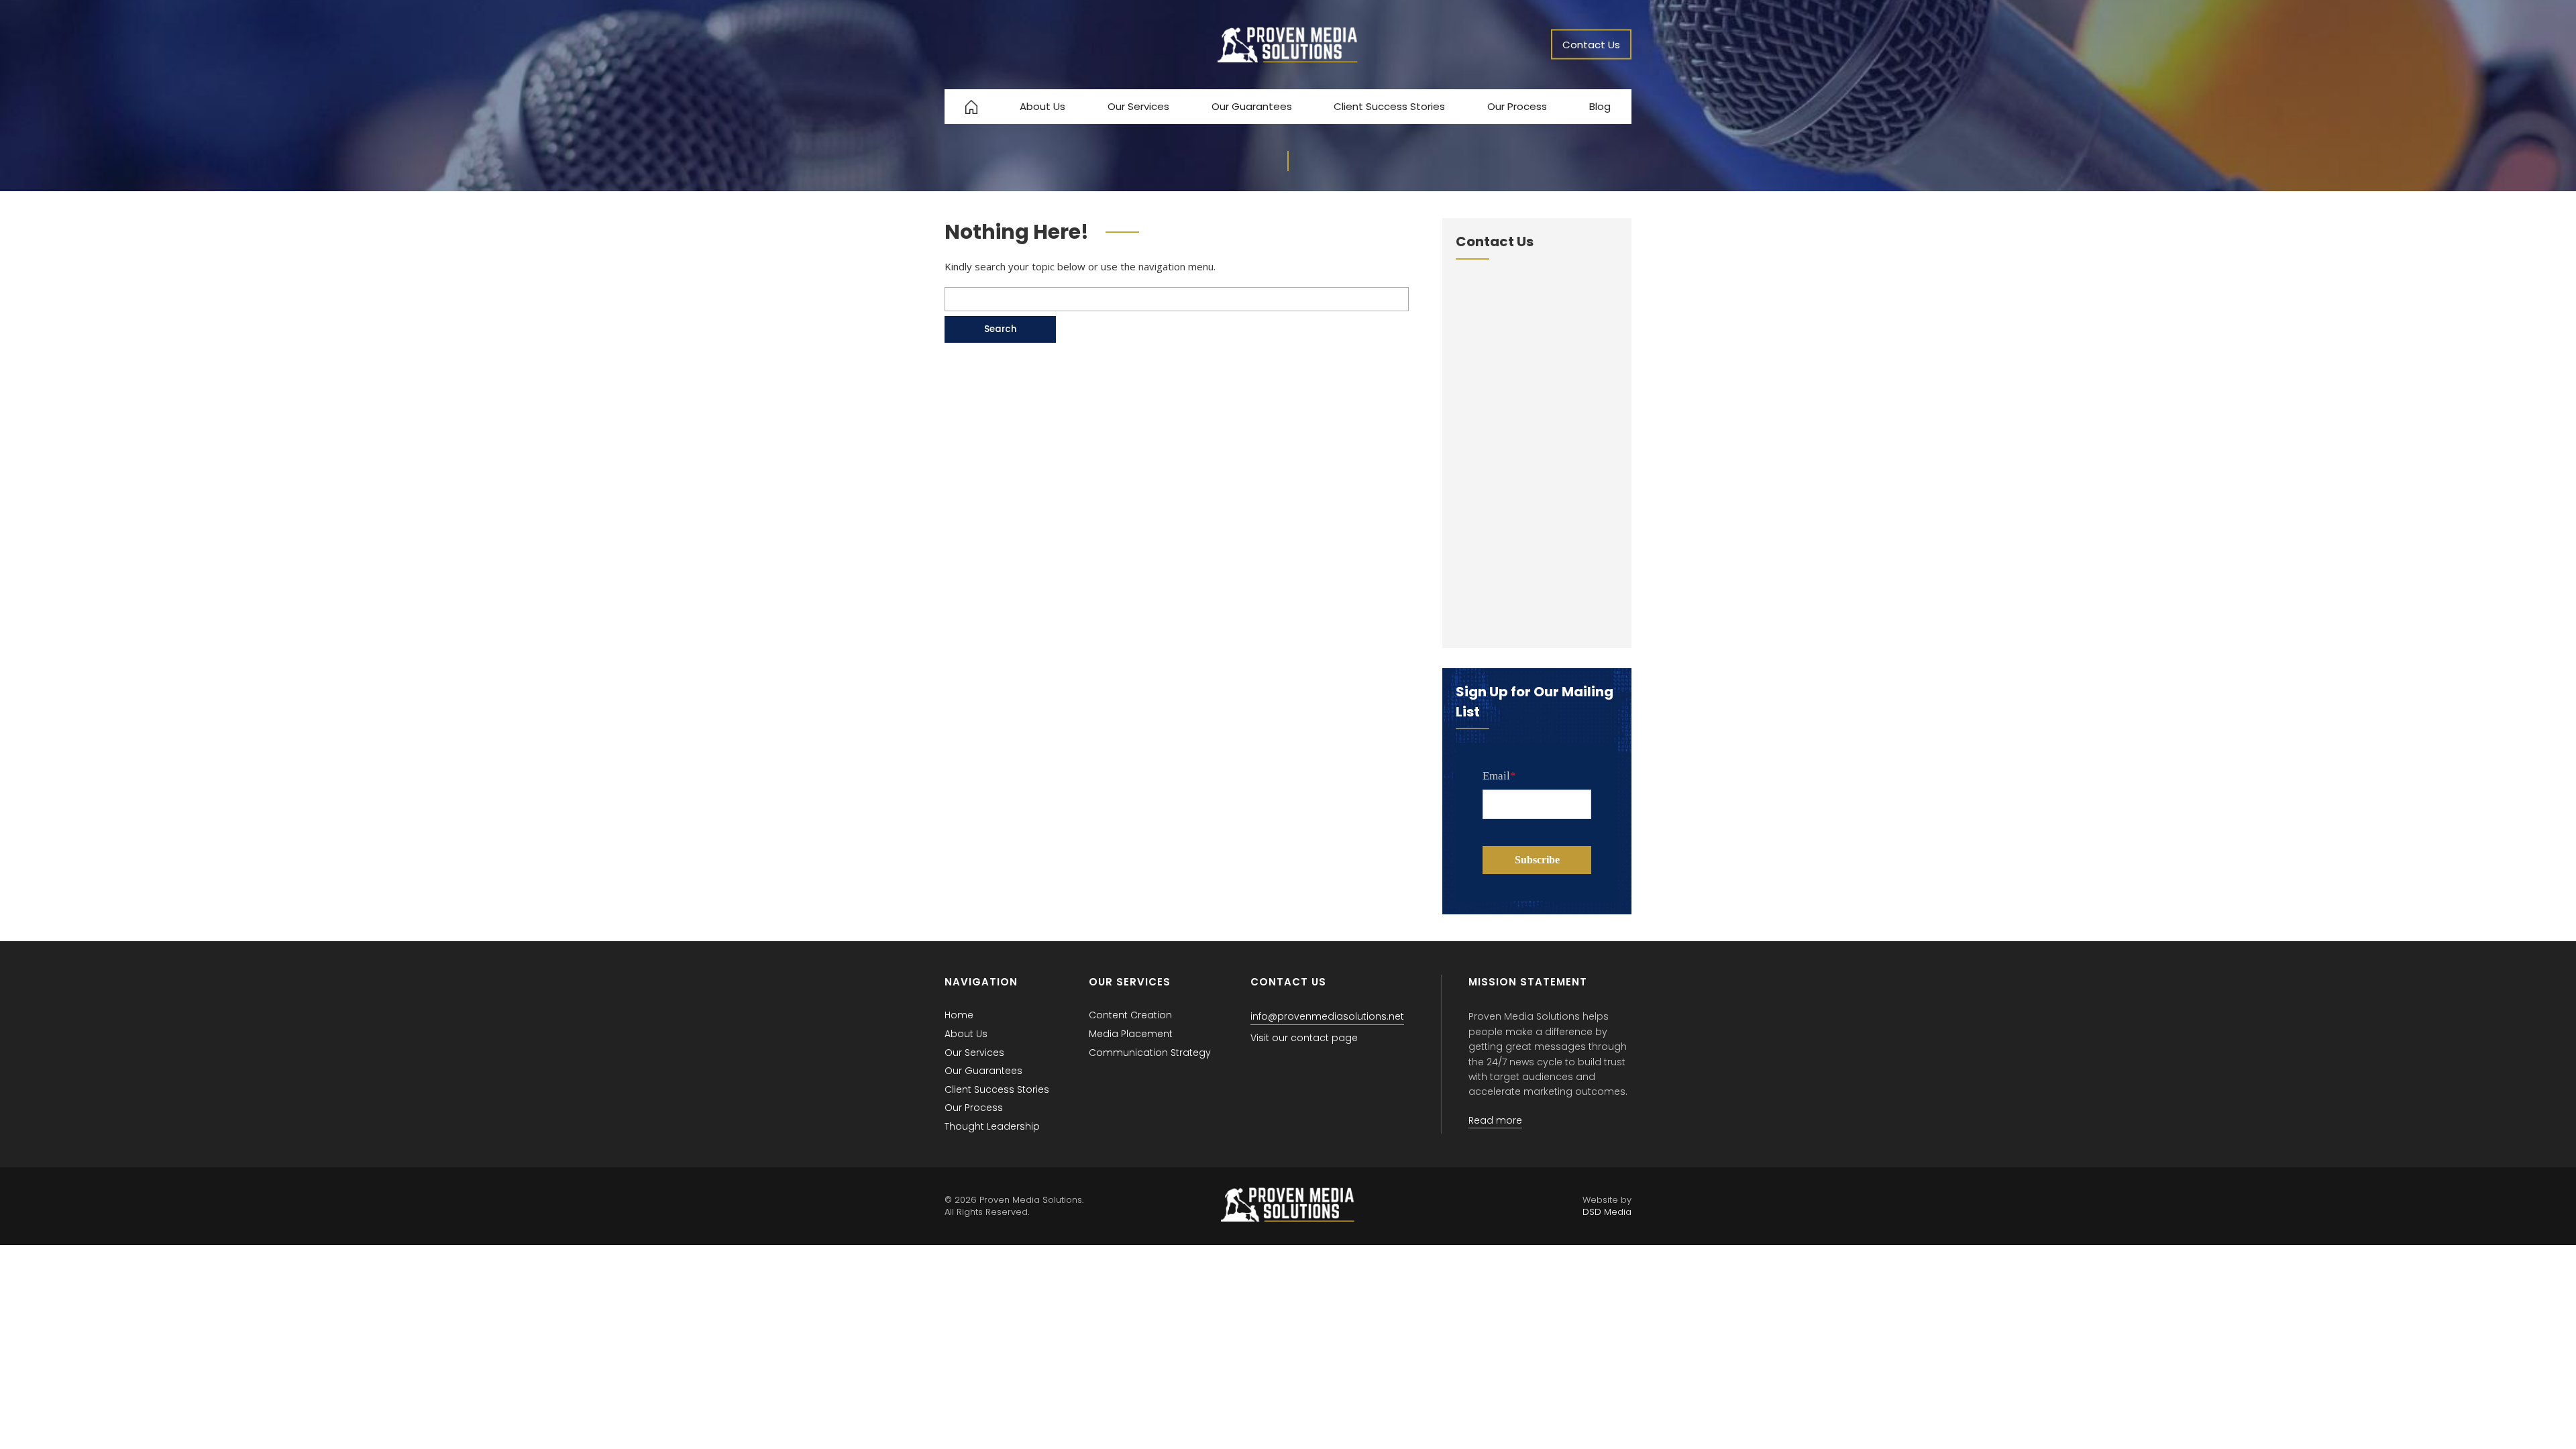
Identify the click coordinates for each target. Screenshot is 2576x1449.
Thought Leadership (992, 1126)
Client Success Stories (1389, 106)
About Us (1042, 106)
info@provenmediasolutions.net (1327, 1016)
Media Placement (1131, 1034)
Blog (1600, 106)
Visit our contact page (1304, 1038)
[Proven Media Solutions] (1288, 59)
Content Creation (1130, 1015)
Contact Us (1591, 45)
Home (959, 1015)
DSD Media (1607, 1212)
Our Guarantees (1252, 106)
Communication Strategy (1150, 1053)
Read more (1495, 1120)
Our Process (1517, 106)
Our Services (1138, 106)
